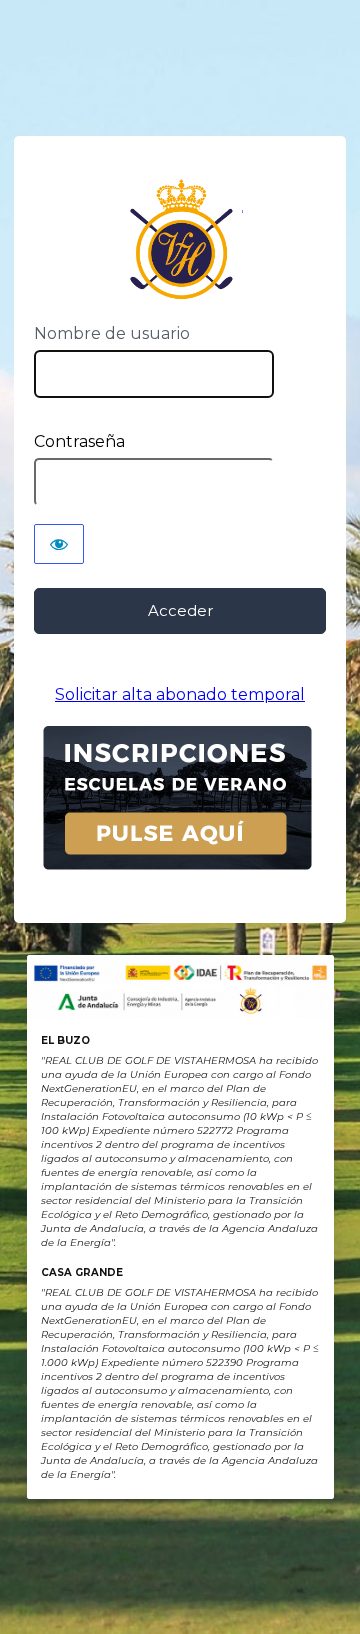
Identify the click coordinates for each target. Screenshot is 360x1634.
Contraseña (79, 441)
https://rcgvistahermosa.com (180, 239)
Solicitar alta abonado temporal (180, 694)
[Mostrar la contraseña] (59, 544)
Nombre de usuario (112, 333)
